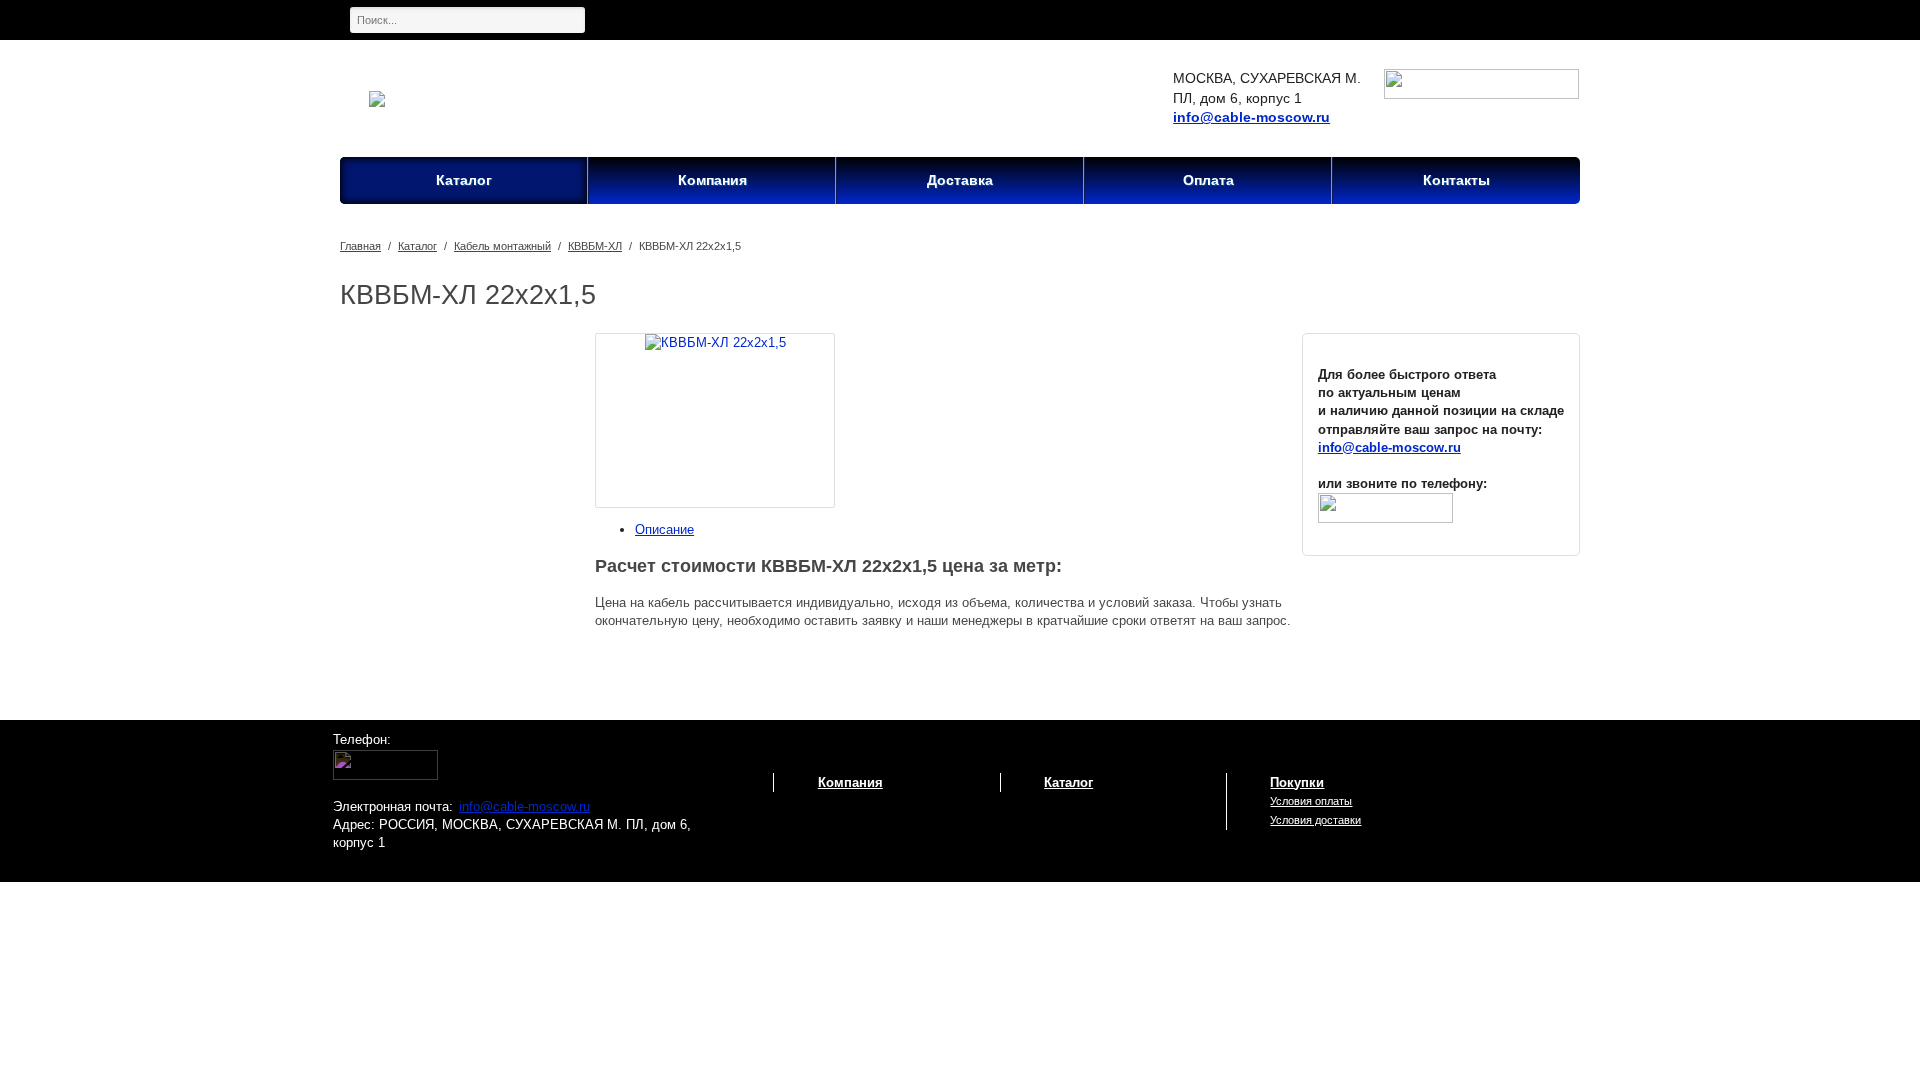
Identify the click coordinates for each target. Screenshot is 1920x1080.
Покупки (1297, 782)
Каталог (417, 246)
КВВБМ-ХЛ (595, 246)
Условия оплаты (1311, 801)
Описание (664, 529)
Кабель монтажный (502, 246)
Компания (850, 782)
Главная (360, 246)
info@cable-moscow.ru (1251, 117)
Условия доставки (1315, 820)
